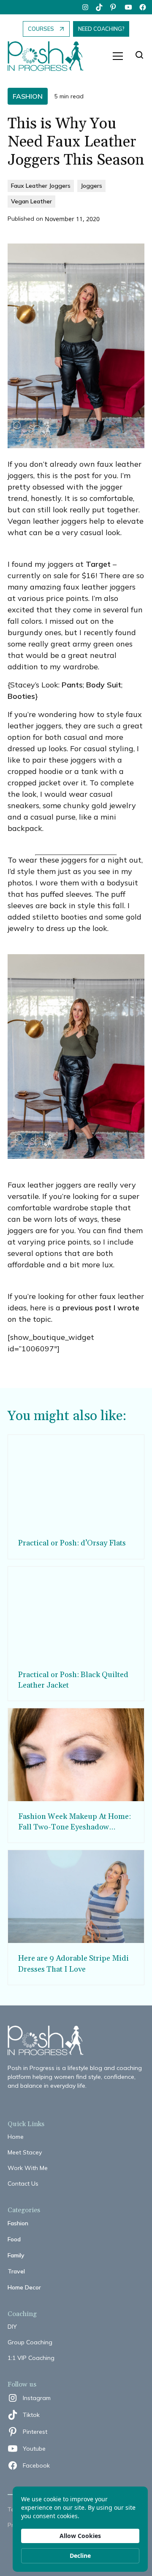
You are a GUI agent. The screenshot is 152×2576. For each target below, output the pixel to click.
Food (14, 2239)
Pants (72, 685)
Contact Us (23, 2184)
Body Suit (104, 685)
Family (16, 2255)
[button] (118, 56)
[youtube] (128, 7)
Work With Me (28, 2168)
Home (16, 2137)
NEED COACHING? (101, 29)
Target (98, 564)
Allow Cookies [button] (80, 2536)
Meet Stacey (25, 2152)
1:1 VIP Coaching (31, 2358)
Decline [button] (80, 2556)
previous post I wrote (101, 1308)
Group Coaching (30, 2342)
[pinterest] (114, 7)
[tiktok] (100, 7)
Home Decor (24, 2287)
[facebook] (143, 7)
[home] (50, 56)
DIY (12, 2327)
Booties (21, 696)
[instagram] (85, 7)
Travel (16, 2271)
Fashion (18, 2223)
